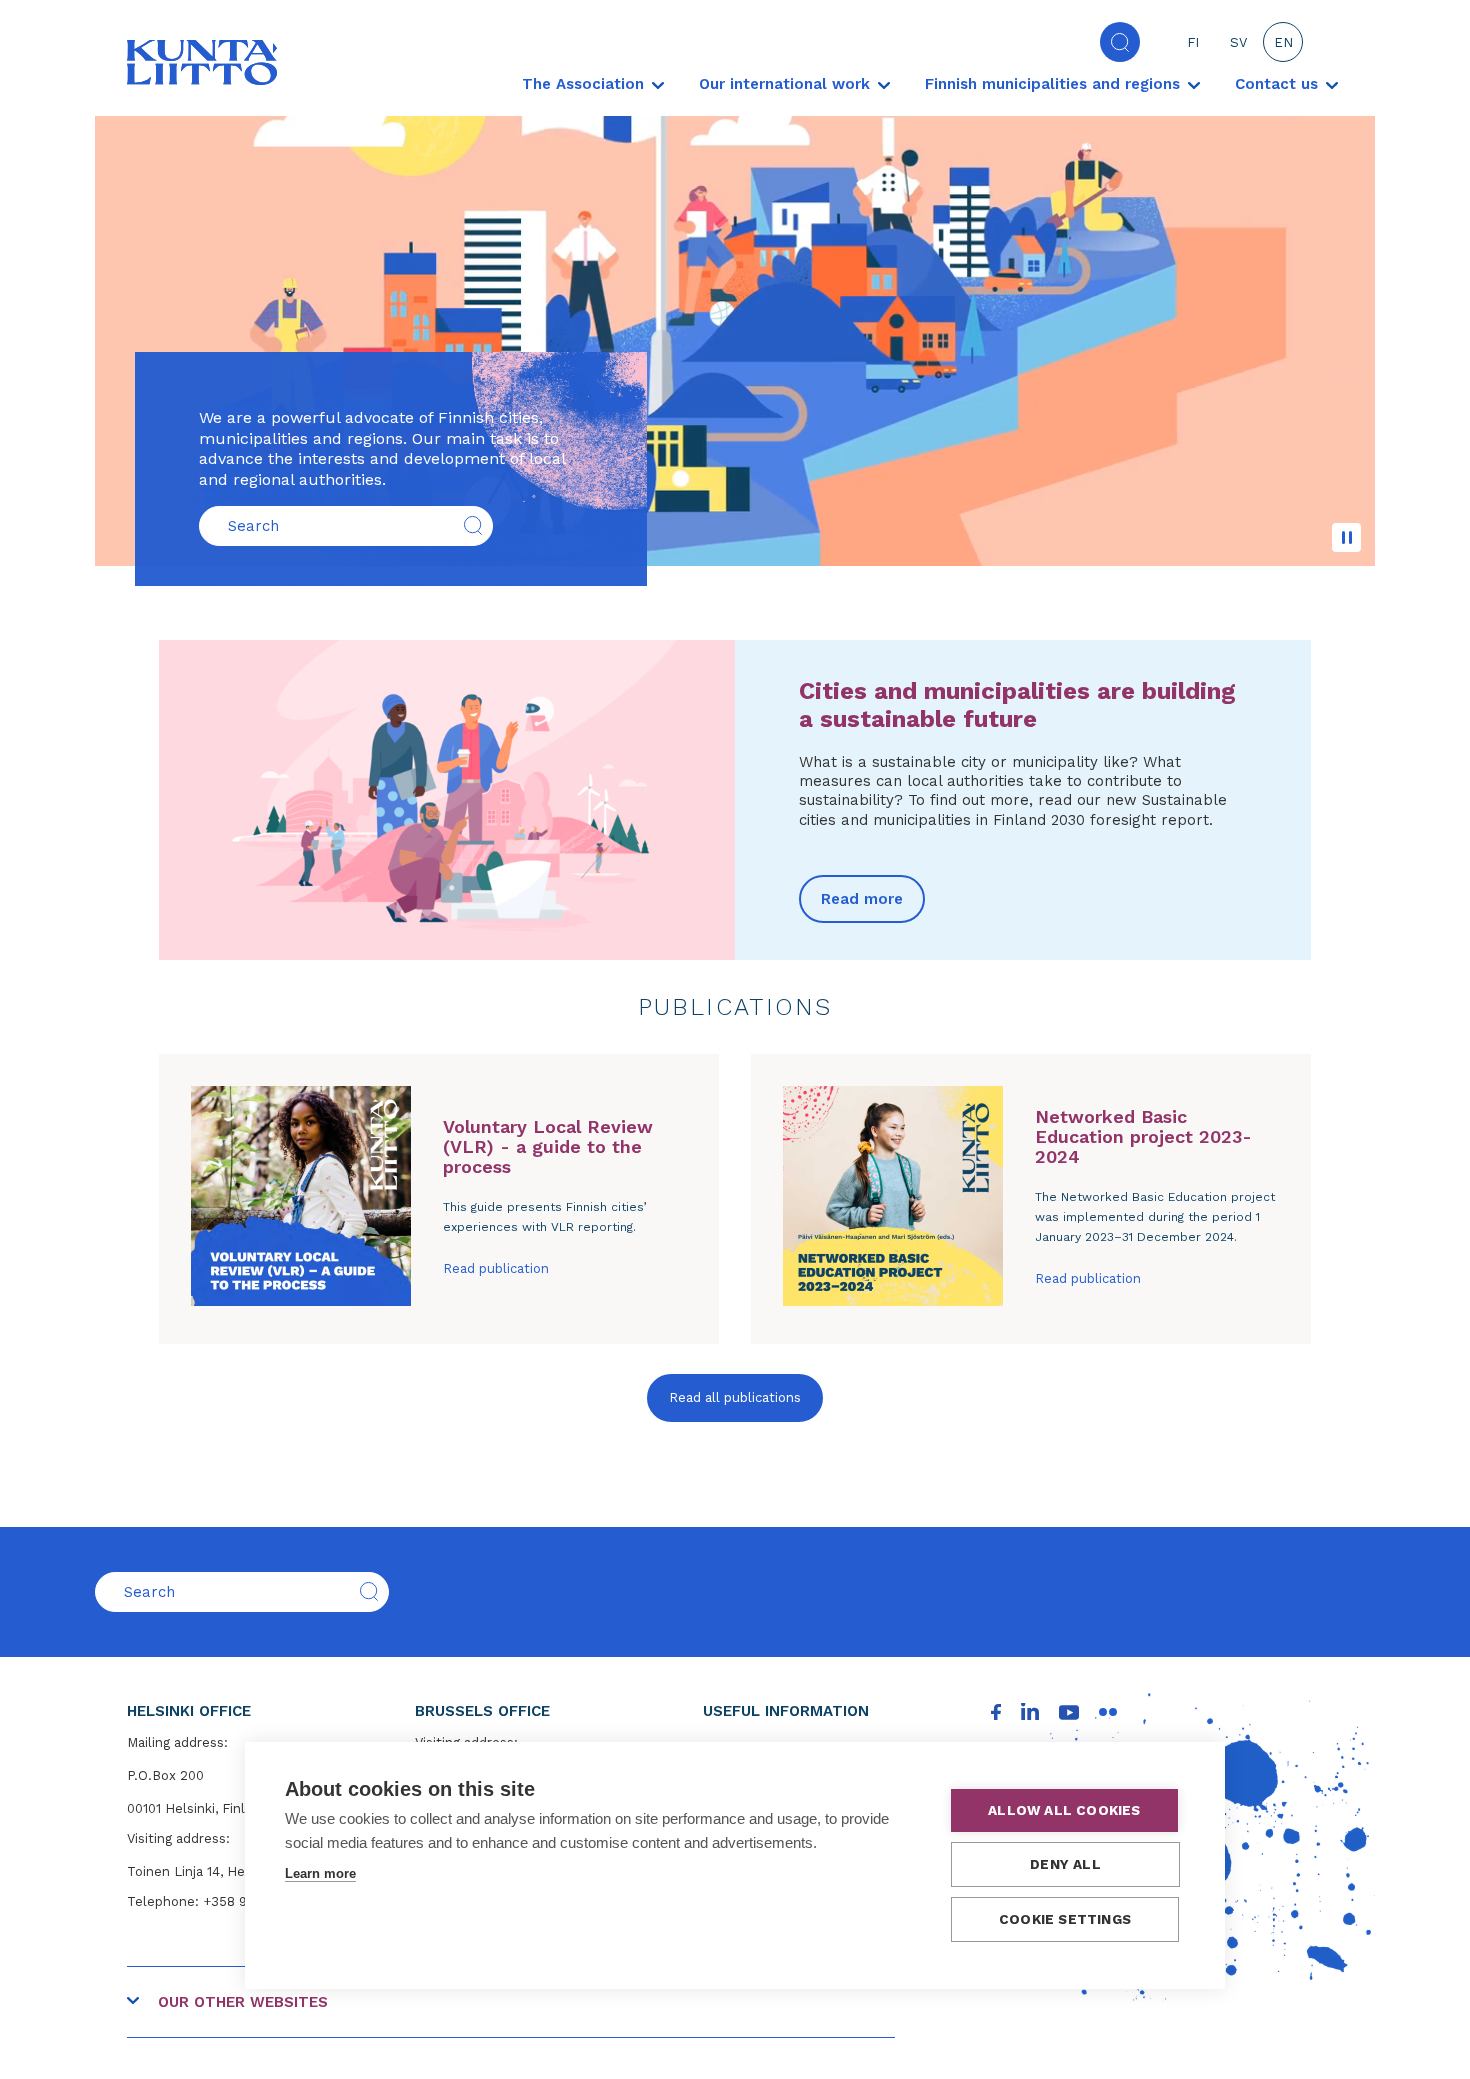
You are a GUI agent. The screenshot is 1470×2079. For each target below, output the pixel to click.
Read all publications (735, 1397)
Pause (1346, 537)
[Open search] (1120, 42)
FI (1193, 42)
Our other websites (243, 2002)
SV (1238, 42)
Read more (862, 899)
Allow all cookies (1064, 1810)
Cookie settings (1065, 1919)
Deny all (1065, 1864)
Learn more (320, 1873)
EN (1283, 42)
